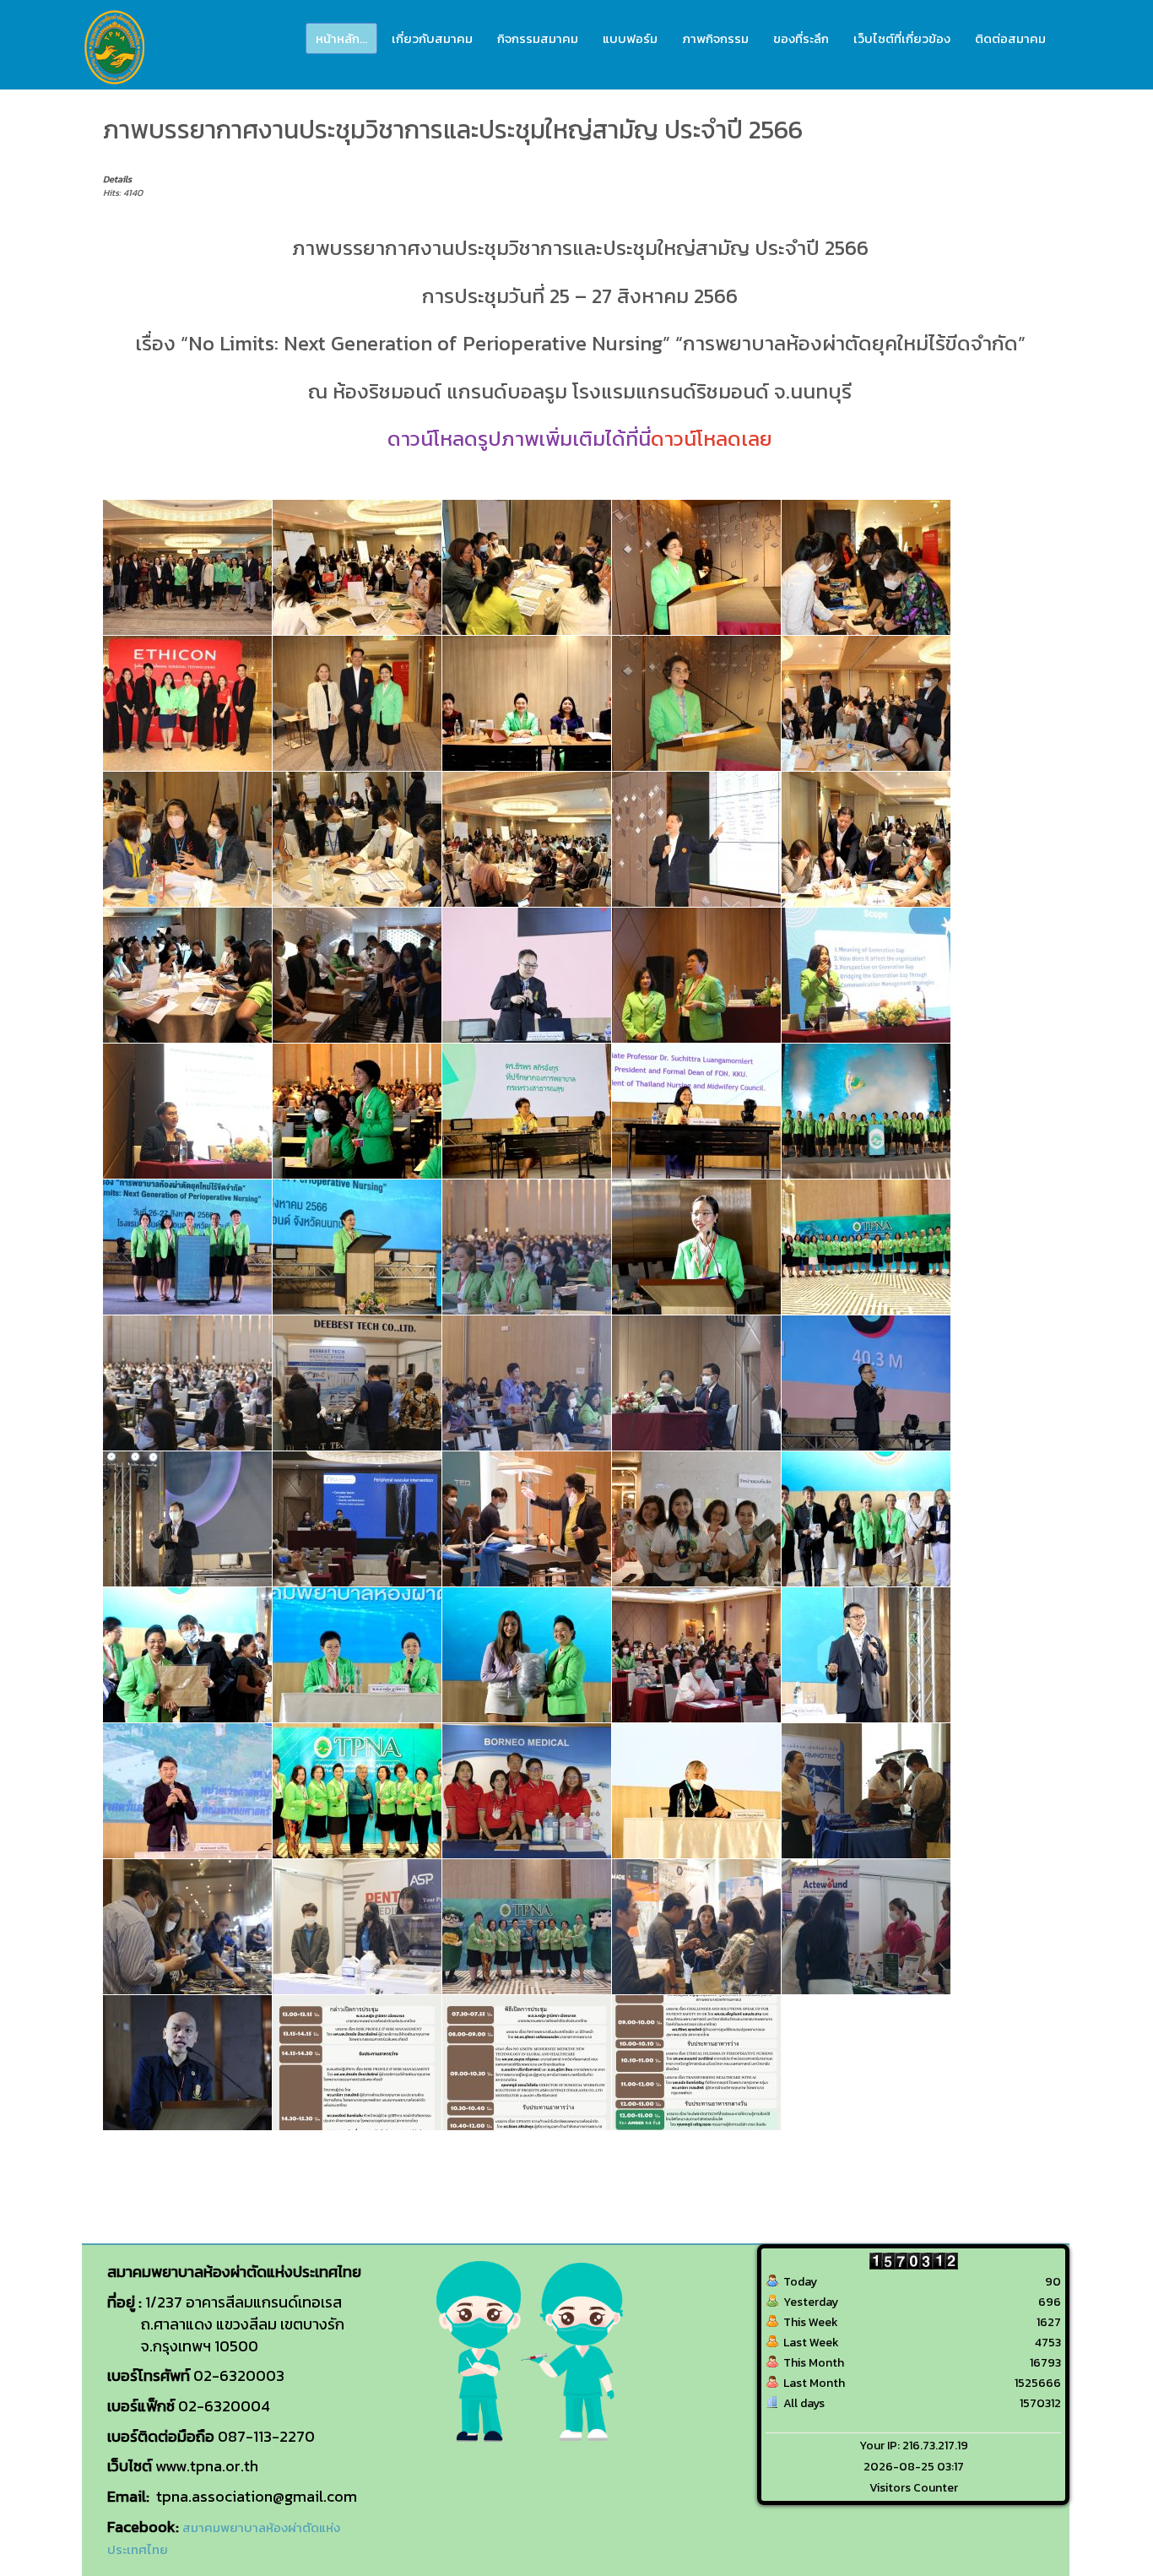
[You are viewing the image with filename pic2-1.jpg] (357, 975)
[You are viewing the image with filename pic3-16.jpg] (696, 1655)
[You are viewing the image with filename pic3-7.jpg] (696, 1927)
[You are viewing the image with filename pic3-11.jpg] (696, 1519)
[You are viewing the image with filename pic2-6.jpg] (696, 1383)
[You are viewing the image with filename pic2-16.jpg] (696, 1111)
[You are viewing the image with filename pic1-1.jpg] (187, 567)
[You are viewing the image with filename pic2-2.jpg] (527, 1247)
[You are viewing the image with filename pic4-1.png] (357, 2063)
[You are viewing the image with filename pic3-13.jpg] (187, 1655)
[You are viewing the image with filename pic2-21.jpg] (866, 1247)
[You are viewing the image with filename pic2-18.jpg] (187, 1247)
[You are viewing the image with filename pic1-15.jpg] (357, 703)
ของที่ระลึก (801, 38)
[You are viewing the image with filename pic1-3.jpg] (866, 703)
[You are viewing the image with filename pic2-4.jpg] (357, 1383)
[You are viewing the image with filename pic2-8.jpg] (187, 1519)
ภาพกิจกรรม (715, 38)
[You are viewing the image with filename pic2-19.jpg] (357, 1247)
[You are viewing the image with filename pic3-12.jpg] (866, 1519)
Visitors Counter (914, 2488)
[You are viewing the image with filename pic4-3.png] (696, 2063)
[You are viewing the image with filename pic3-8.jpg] (866, 1927)
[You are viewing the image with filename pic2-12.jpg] (866, 975)
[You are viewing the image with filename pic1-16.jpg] (527, 703)
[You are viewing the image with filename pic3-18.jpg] (187, 1791)
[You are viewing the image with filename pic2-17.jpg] (866, 1111)
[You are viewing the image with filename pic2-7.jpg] (866, 1383)
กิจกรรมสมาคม (538, 38)
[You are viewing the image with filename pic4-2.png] (527, 2063)
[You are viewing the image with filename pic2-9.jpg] (357, 1519)
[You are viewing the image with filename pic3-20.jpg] (696, 1791)
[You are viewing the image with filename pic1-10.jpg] (357, 567)
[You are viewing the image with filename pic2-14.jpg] (357, 1111)
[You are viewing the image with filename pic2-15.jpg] (527, 1111)
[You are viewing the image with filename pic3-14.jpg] (357, 1655)
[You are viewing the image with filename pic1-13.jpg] (866, 567)
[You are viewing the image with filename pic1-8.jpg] (866, 839)
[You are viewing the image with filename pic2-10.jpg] (527, 975)
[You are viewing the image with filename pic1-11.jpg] (527, 567)
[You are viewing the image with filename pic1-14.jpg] (187, 703)
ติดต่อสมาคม (1010, 38)
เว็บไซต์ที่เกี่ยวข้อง (902, 38)
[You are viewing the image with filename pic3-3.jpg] (866, 1791)
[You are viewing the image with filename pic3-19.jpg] (357, 1791)
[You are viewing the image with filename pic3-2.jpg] (527, 1791)
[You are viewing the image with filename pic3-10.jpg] (527, 1519)
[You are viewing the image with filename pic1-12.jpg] (696, 567)
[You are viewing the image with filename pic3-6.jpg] (527, 1927)
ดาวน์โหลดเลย (712, 439)
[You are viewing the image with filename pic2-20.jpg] (696, 1247)
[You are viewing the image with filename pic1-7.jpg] (696, 839)
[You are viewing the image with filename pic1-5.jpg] (357, 839)
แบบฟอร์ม (630, 38)
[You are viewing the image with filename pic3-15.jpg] (527, 1655)
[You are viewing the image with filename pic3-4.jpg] (187, 1927)
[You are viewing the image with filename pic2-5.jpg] (527, 1383)
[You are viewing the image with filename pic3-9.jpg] (187, 2063)
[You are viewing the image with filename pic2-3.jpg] (187, 1383)
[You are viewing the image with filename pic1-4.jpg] (187, 839)
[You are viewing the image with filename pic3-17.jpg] (866, 1655)
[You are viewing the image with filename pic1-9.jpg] (187, 975)
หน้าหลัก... (341, 38)
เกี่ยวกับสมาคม (432, 38)
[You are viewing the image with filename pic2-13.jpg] (187, 1111)
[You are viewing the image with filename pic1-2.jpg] (696, 703)
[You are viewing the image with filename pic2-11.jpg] (696, 975)
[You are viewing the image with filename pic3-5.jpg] (357, 1927)
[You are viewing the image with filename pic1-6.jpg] (527, 839)
